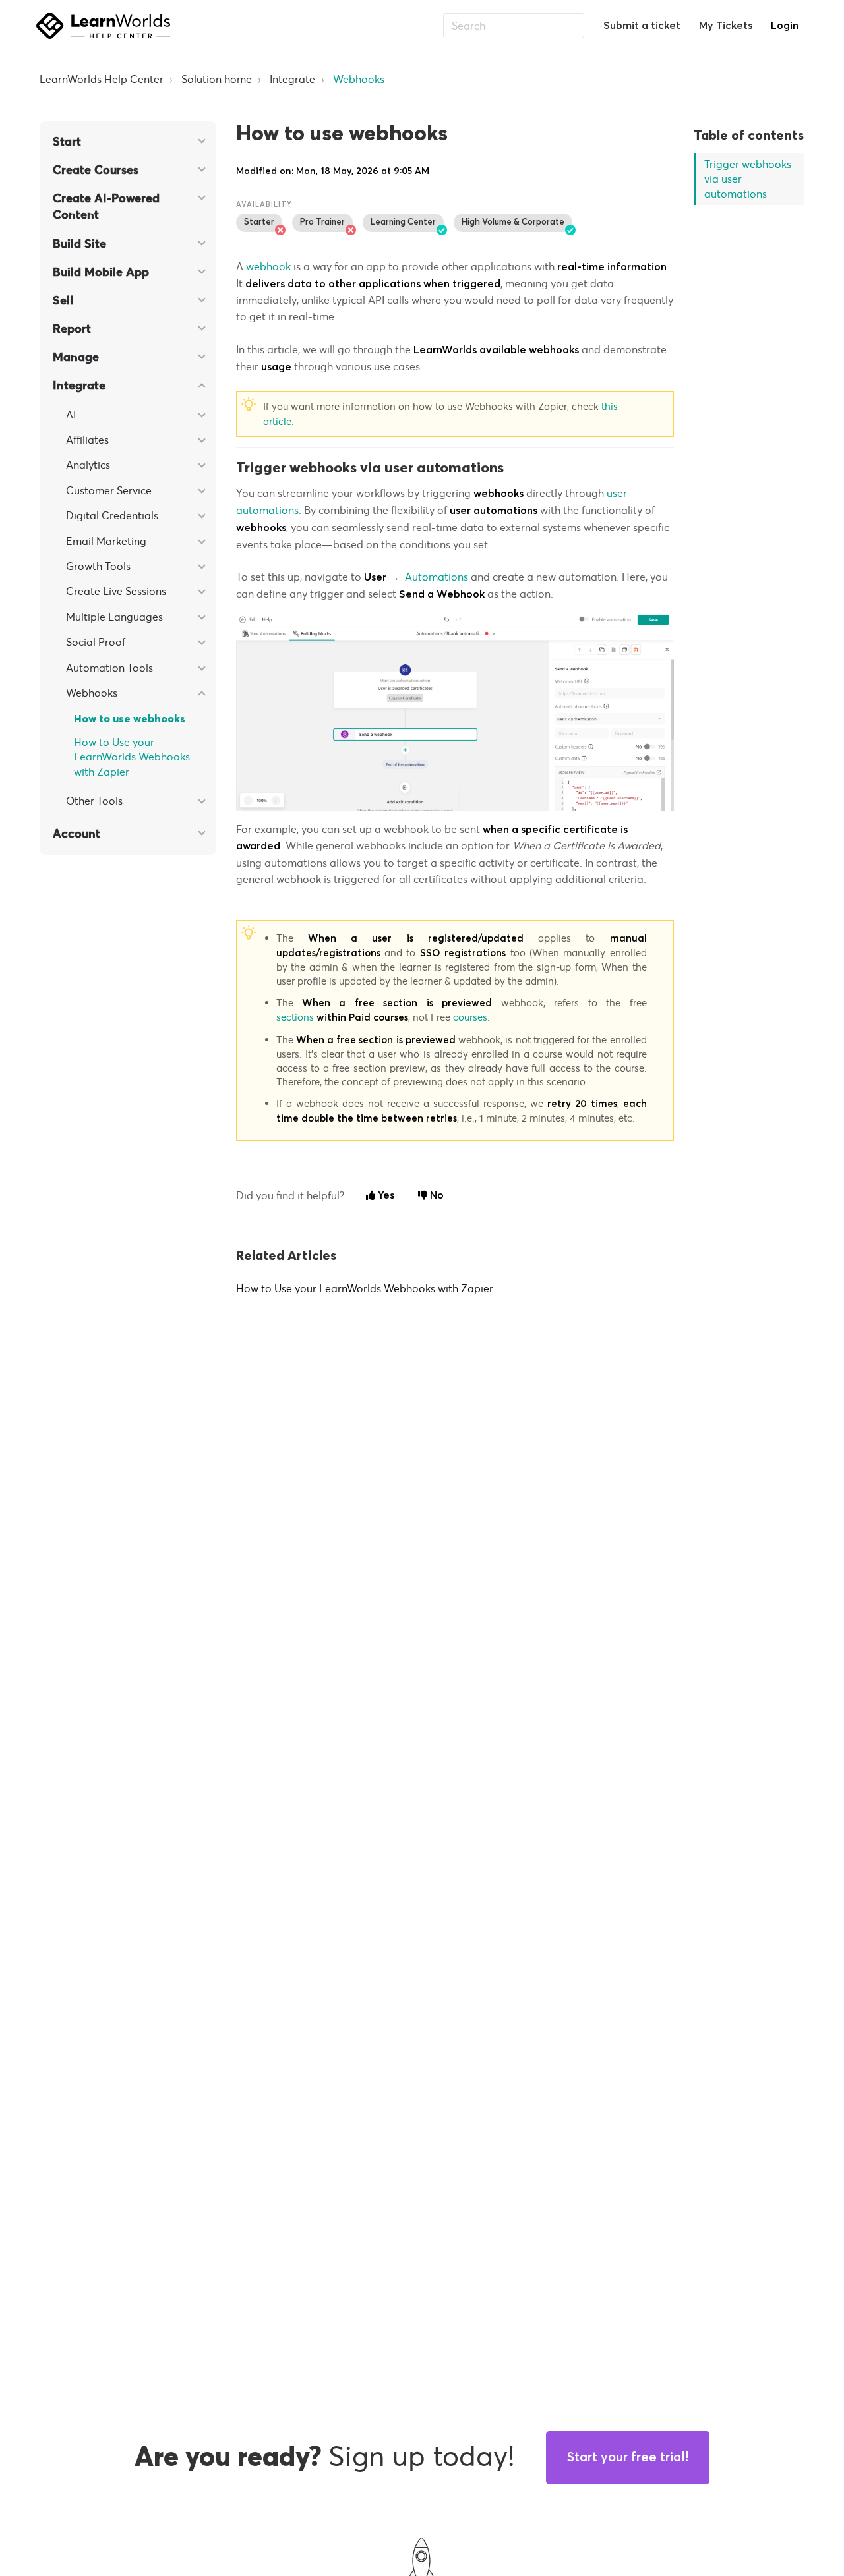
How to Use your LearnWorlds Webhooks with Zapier (132, 757)
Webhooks (359, 79)
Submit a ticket (642, 26)
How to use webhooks (130, 719)
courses (470, 1017)
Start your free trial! (628, 2457)
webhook (270, 266)
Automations (437, 577)
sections (296, 1017)
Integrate (292, 79)
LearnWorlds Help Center (102, 79)
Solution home (217, 79)
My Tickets (726, 26)
